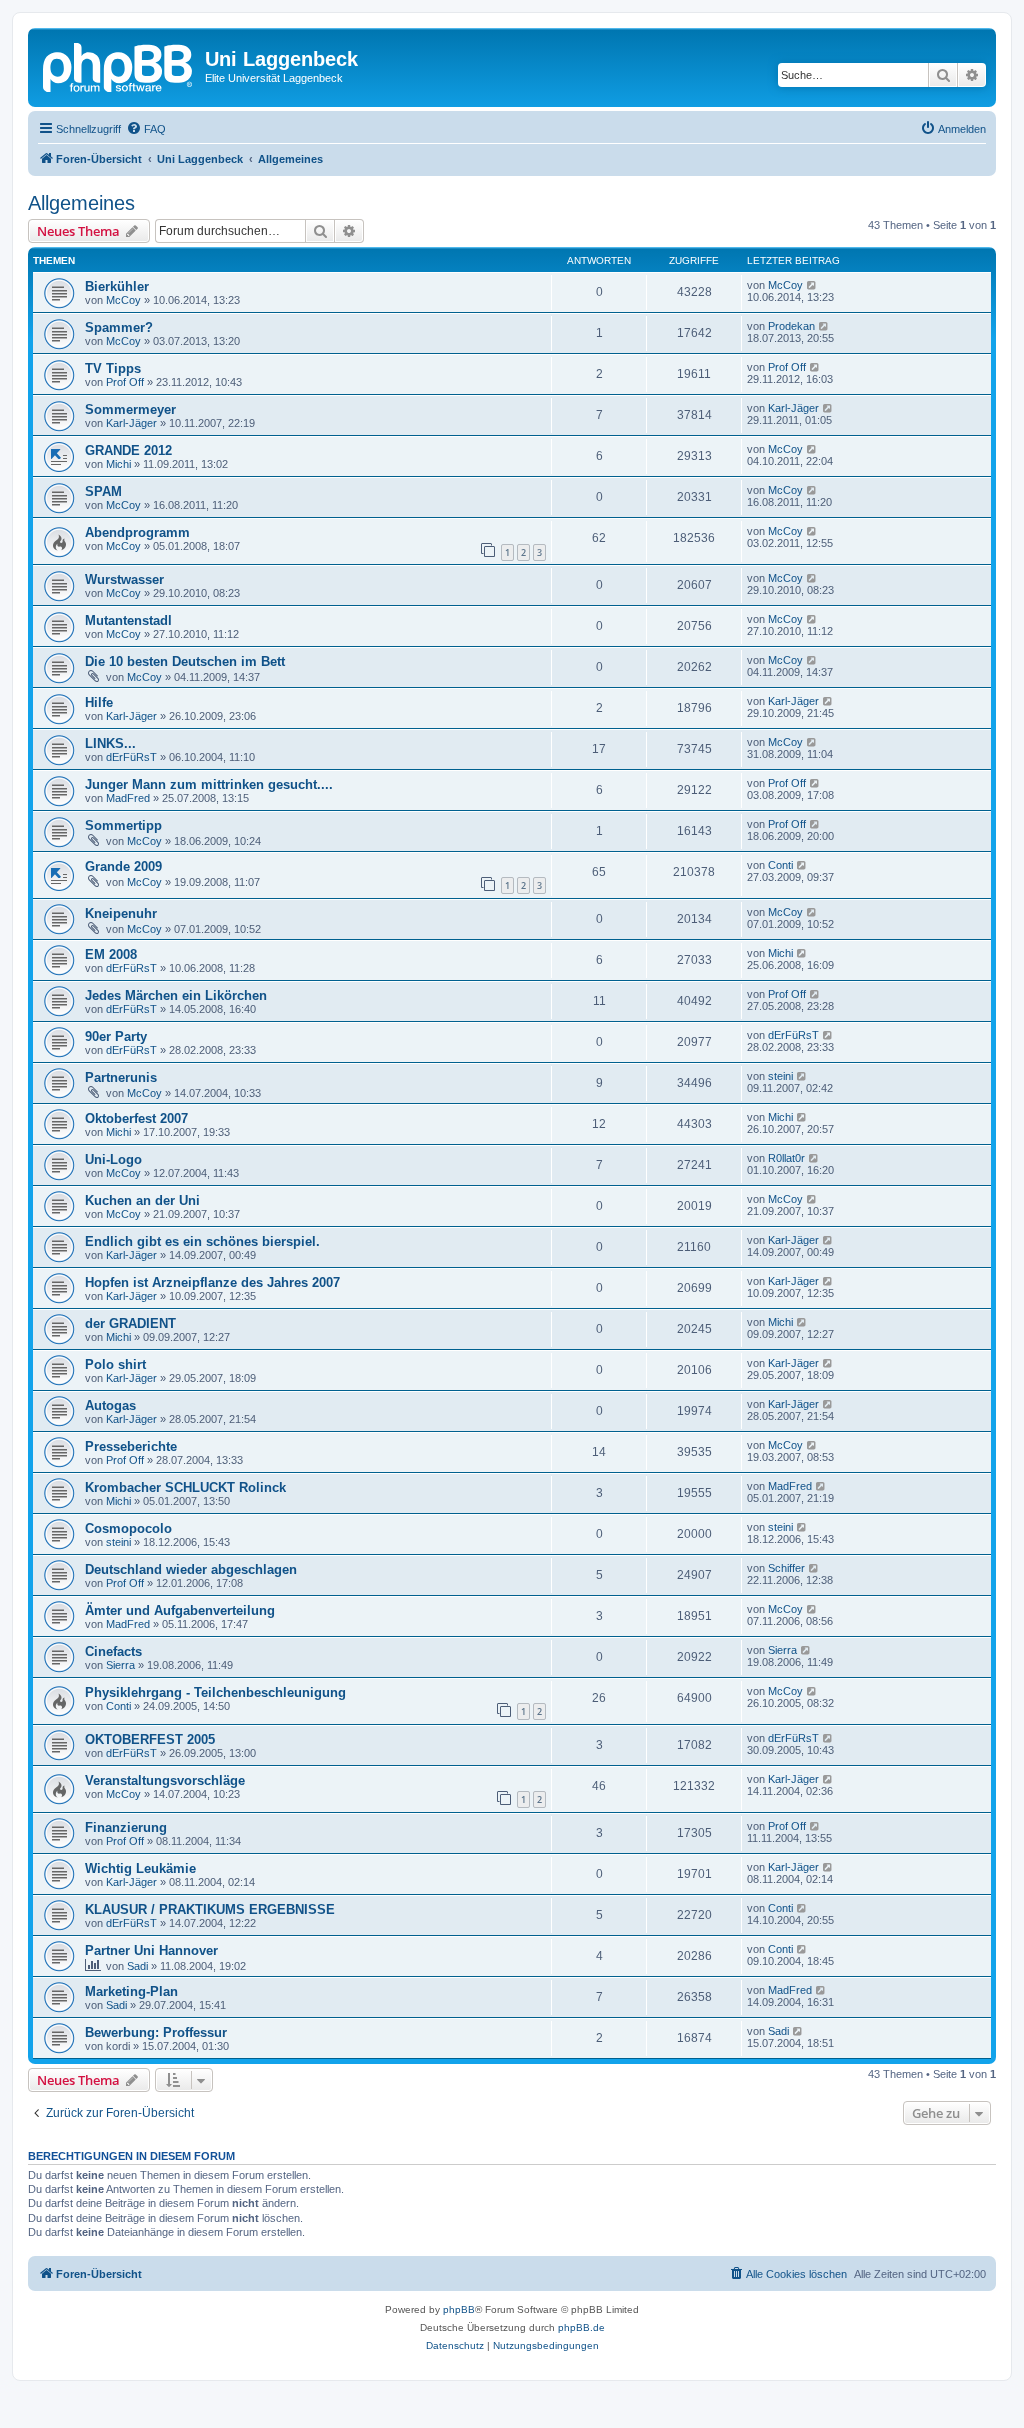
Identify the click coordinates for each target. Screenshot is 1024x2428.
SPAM (103, 491)
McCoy (123, 300)
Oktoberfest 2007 (136, 1118)
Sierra (120, 1665)
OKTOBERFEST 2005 (150, 1739)
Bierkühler (117, 286)
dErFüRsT (131, 757)
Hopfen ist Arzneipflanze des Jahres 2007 (212, 1282)
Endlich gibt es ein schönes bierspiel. (202, 1241)
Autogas (110, 1405)
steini (780, 1076)
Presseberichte (131, 1446)
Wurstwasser (124, 579)
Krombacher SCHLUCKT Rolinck (185, 1487)
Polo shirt (115, 1364)
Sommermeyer (130, 409)
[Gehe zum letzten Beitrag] (812, 285)
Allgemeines (81, 203)
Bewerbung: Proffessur (156, 2032)
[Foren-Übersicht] (119, 65)
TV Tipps (113, 368)
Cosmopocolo (128, 1528)
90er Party (116, 1036)
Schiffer (786, 1568)
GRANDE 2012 (128, 450)
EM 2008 (111, 954)
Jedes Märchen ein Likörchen (176, 995)
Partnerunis (121, 1077)
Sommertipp (123, 825)
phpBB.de (581, 2327)
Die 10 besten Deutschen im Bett (185, 661)
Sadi (137, 1966)
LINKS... (110, 743)
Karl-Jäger (131, 423)
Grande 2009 (123, 866)
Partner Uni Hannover (151, 1950)
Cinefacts (113, 1651)
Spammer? (119, 327)
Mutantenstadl (128, 620)
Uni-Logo (113, 1159)
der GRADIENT (130, 1323)
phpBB (459, 2309)
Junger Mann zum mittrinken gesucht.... (209, 784)
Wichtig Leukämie (140, 1868)
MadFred (128, 798)
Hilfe (99, 702)
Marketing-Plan (131, 1991)
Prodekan (791, 326)
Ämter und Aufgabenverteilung (180, 1610)
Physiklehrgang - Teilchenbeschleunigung (215, 1692)
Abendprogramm (137, 532)
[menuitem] (146, 129)
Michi (118, 464)
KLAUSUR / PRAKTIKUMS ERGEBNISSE (210, 1909)
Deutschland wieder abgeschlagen (191, 1569)
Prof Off (125, 382)
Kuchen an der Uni (142, 1200)
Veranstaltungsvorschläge (165, 1780)
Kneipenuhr (121, 913)
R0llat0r (786, 1158)
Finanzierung (126, 1827)
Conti (780, 865)
